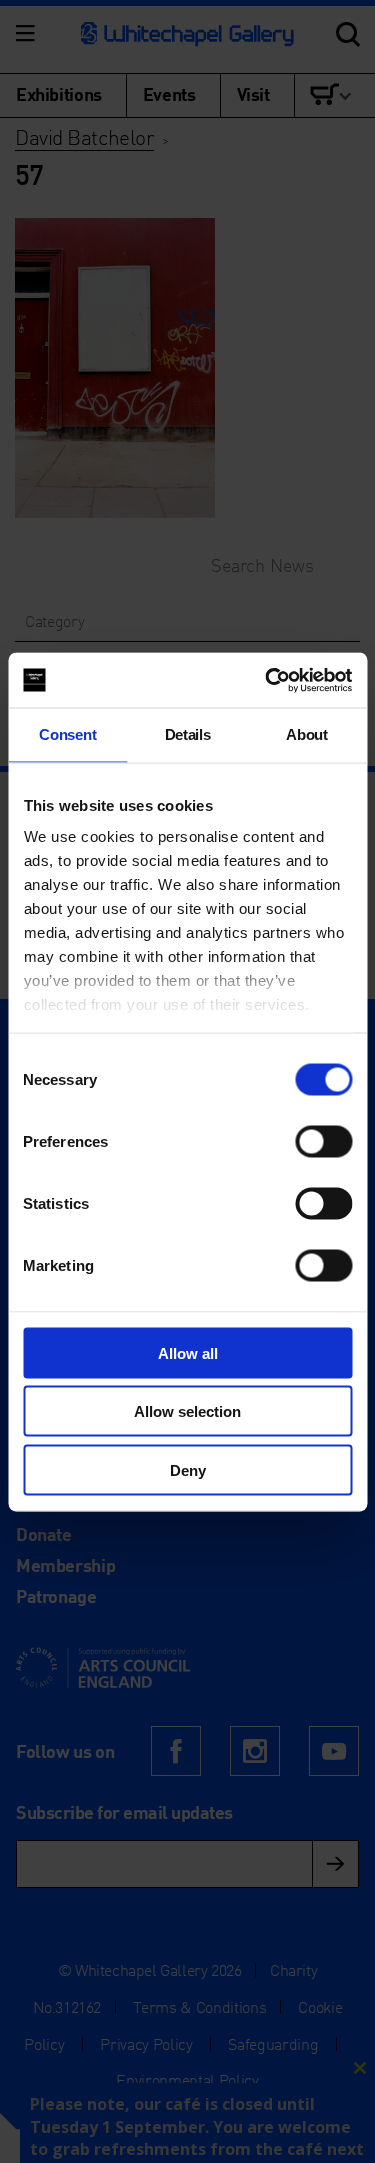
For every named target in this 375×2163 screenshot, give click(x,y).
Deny (188, 1469)
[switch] (323, 1141)
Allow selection (187, 1411)
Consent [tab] (67, 734)
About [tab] (306, 734)
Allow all (188, 1352)
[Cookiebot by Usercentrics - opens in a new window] (267, 680)
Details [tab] (188, 734)
